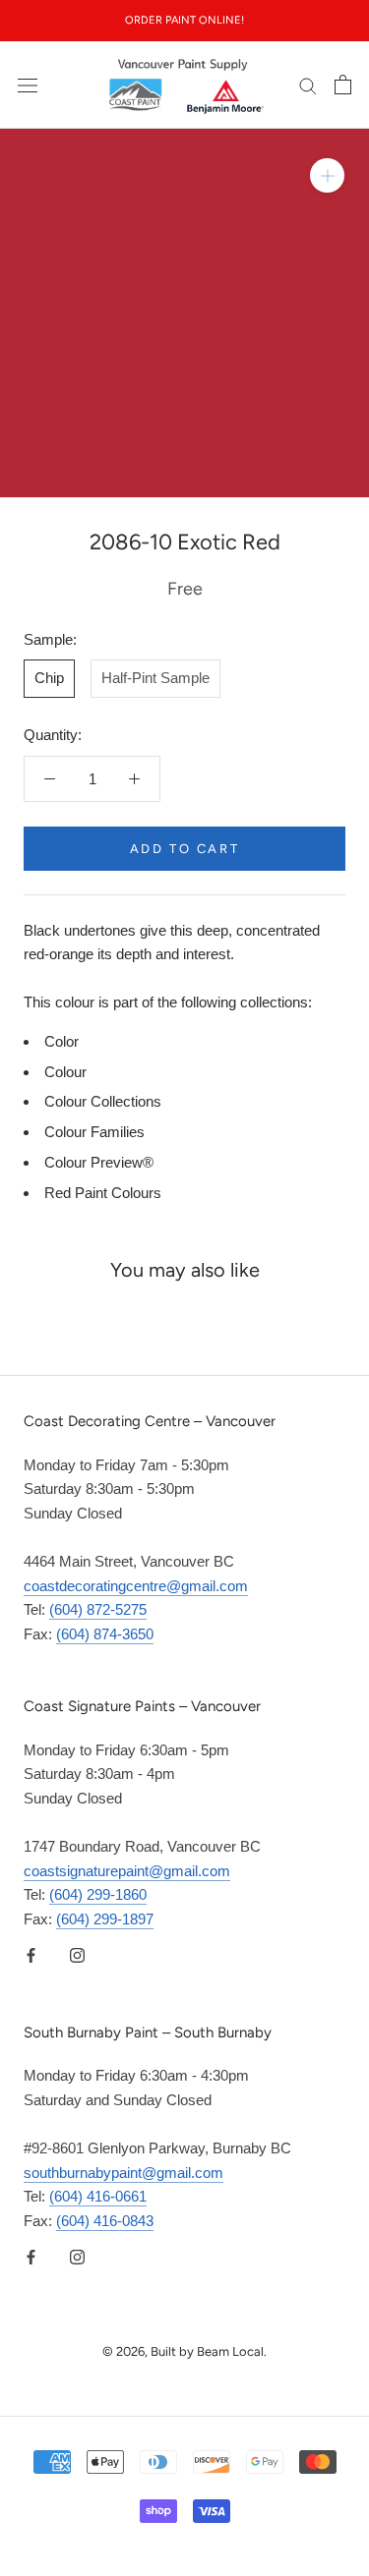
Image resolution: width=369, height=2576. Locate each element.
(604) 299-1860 (98, 1894)
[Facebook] (31, 1955)
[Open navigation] (28, 85)
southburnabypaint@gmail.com (123, 2173)
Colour (65, 1072)
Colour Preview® (99, 1162)
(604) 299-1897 (105, 1919)
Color (61, 1041)
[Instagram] (77, 1955)
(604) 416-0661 (98, 2196)
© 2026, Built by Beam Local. (184, 2351)
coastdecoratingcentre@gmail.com (136, 1586)
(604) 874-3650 (105, 1634)
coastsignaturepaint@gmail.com (127, 1871)
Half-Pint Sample (155, 678)
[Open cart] (343, 85)
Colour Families (94, 1132)
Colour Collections (103, 1101)
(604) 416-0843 (105, 2221)
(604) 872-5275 (98, 1609)
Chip (49, 678)
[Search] (308, 86)
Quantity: (53, 735)
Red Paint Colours (103, 1193)
